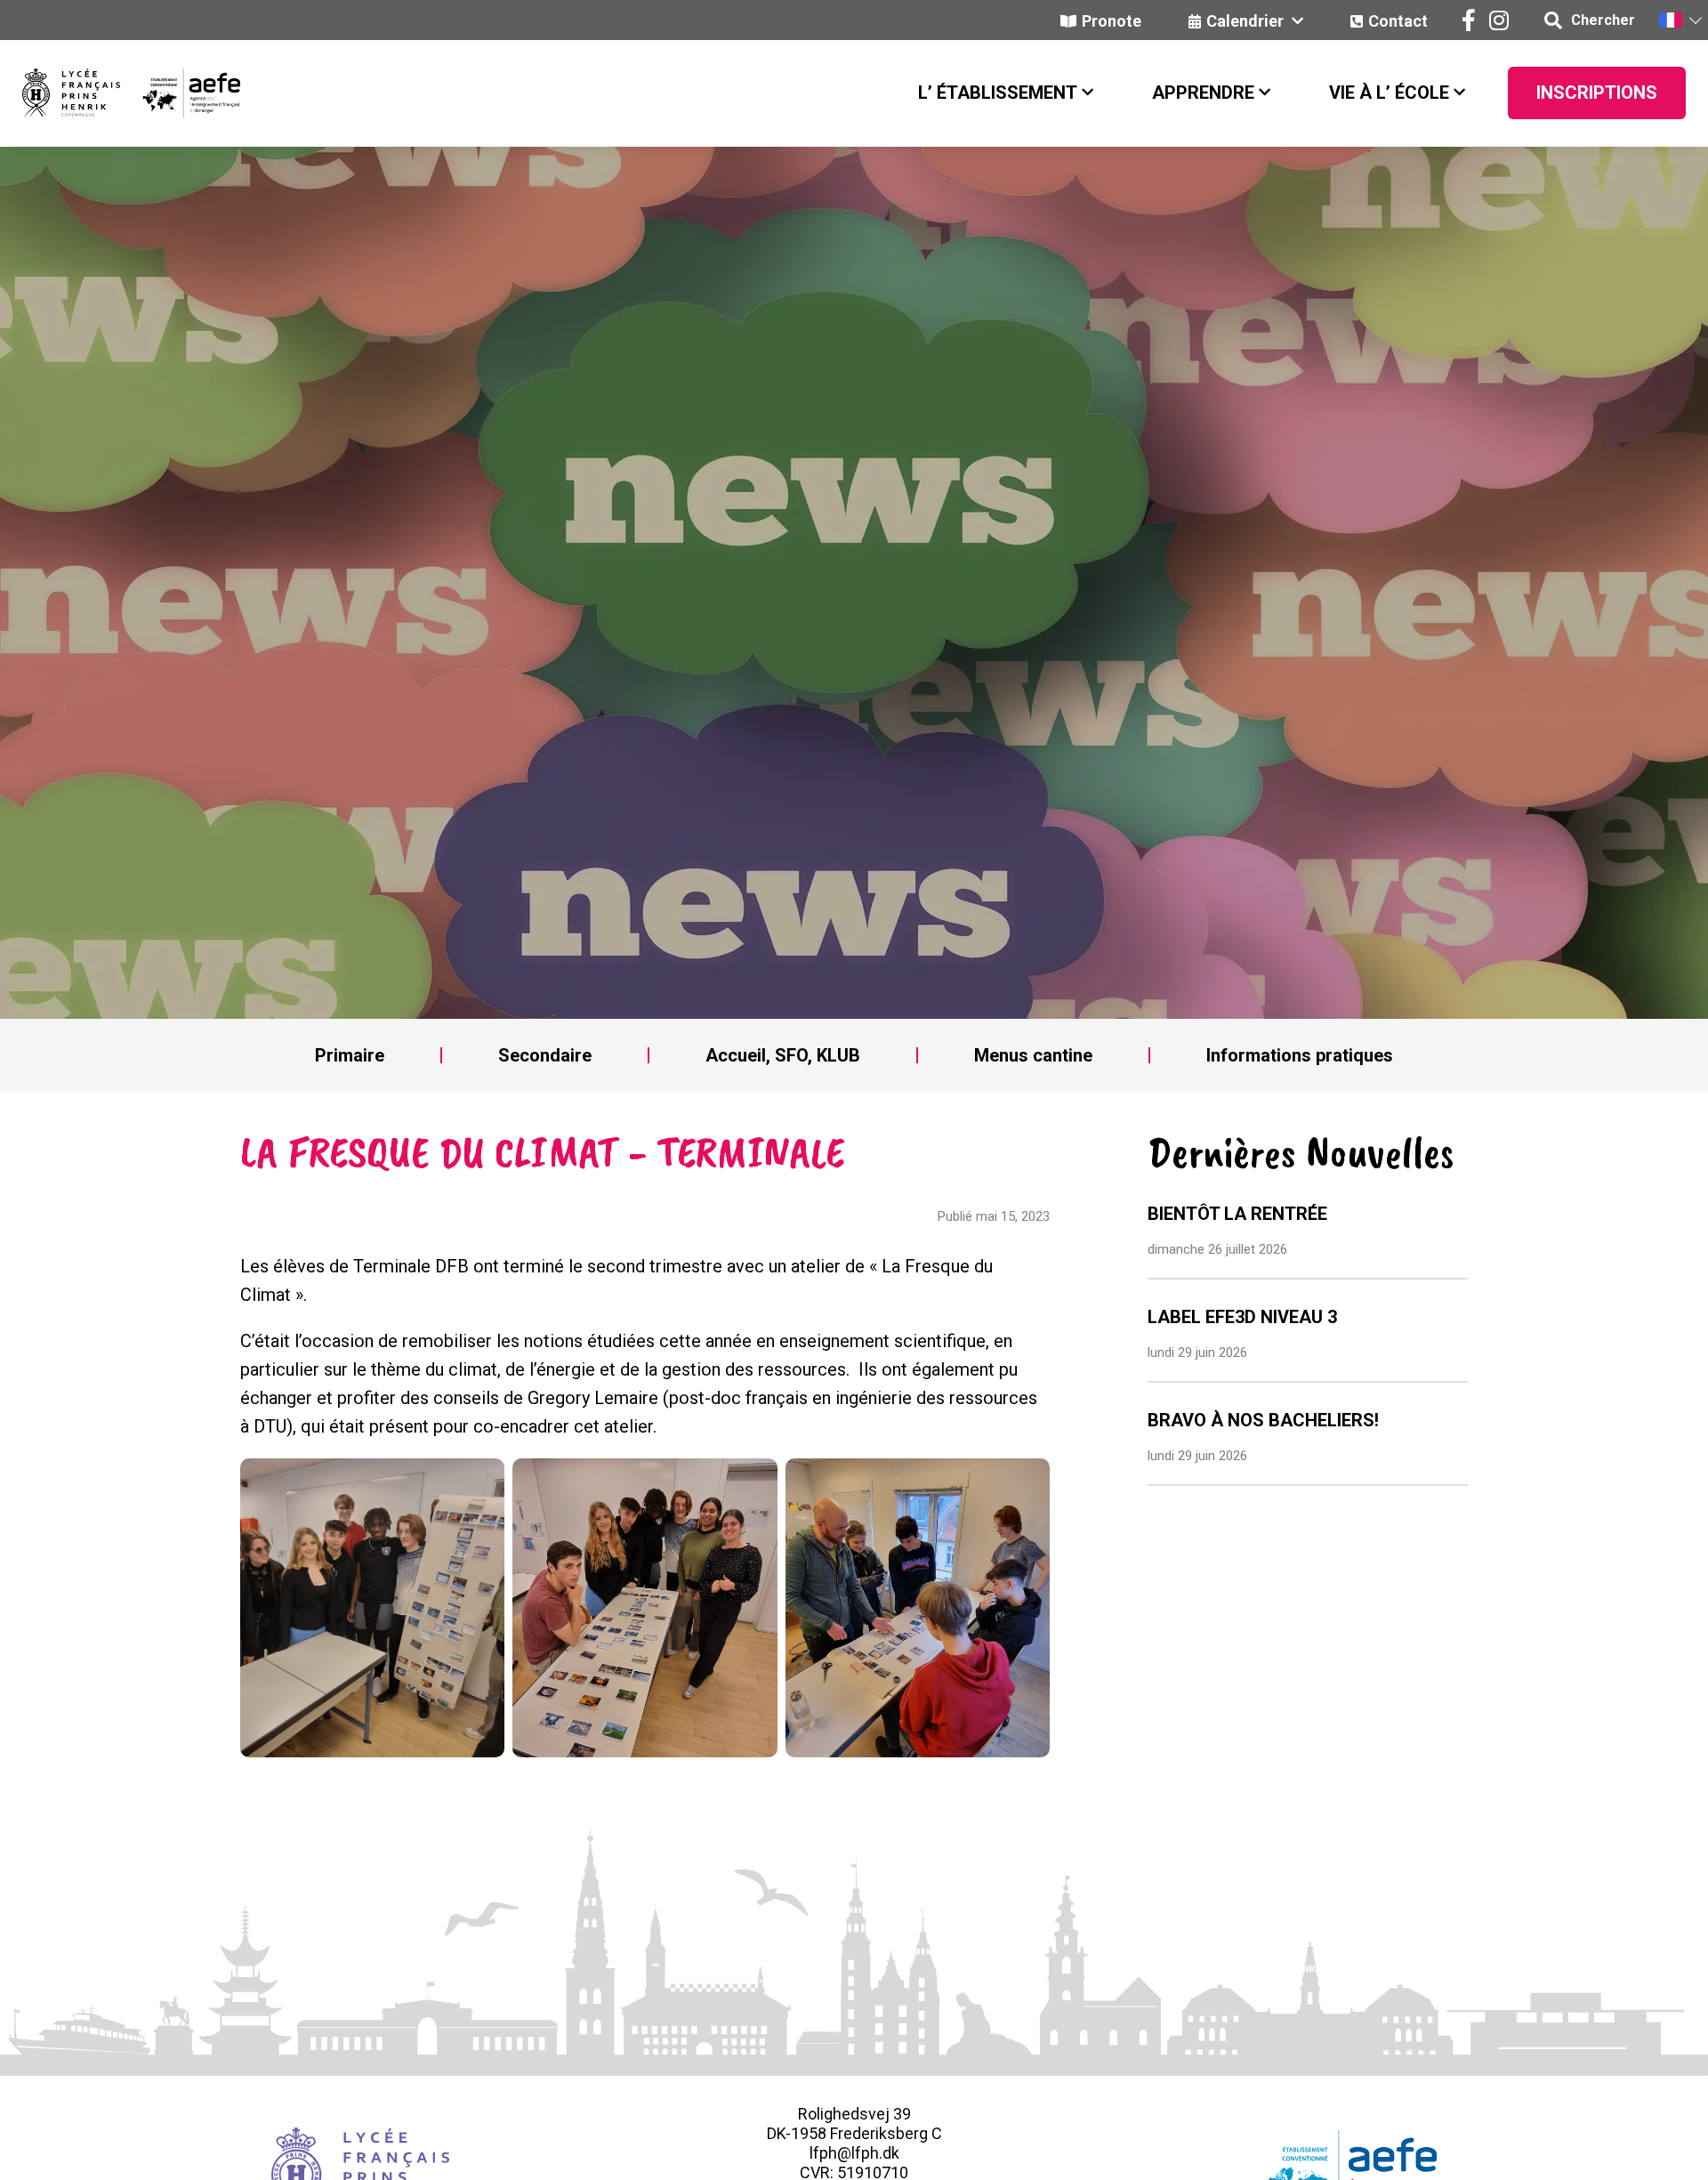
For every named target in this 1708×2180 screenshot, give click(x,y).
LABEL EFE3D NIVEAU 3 (1242, 1317)
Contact (1398, 21)
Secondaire (545, 1055)
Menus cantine (1033, 1055)
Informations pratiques (1300, 1055)
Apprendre (1203, 93)
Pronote (1112, 21)
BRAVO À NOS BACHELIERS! (1263, 1420)
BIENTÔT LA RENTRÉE (1237, 1214)
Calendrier (1247, 21)
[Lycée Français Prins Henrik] (71, 93)
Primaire (350, 1055)
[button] (1680, 20)
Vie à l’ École (1389, 93)
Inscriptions (1597, 93)
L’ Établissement (998, 93)
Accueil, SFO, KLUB (783, 1055)
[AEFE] (180, 93)
